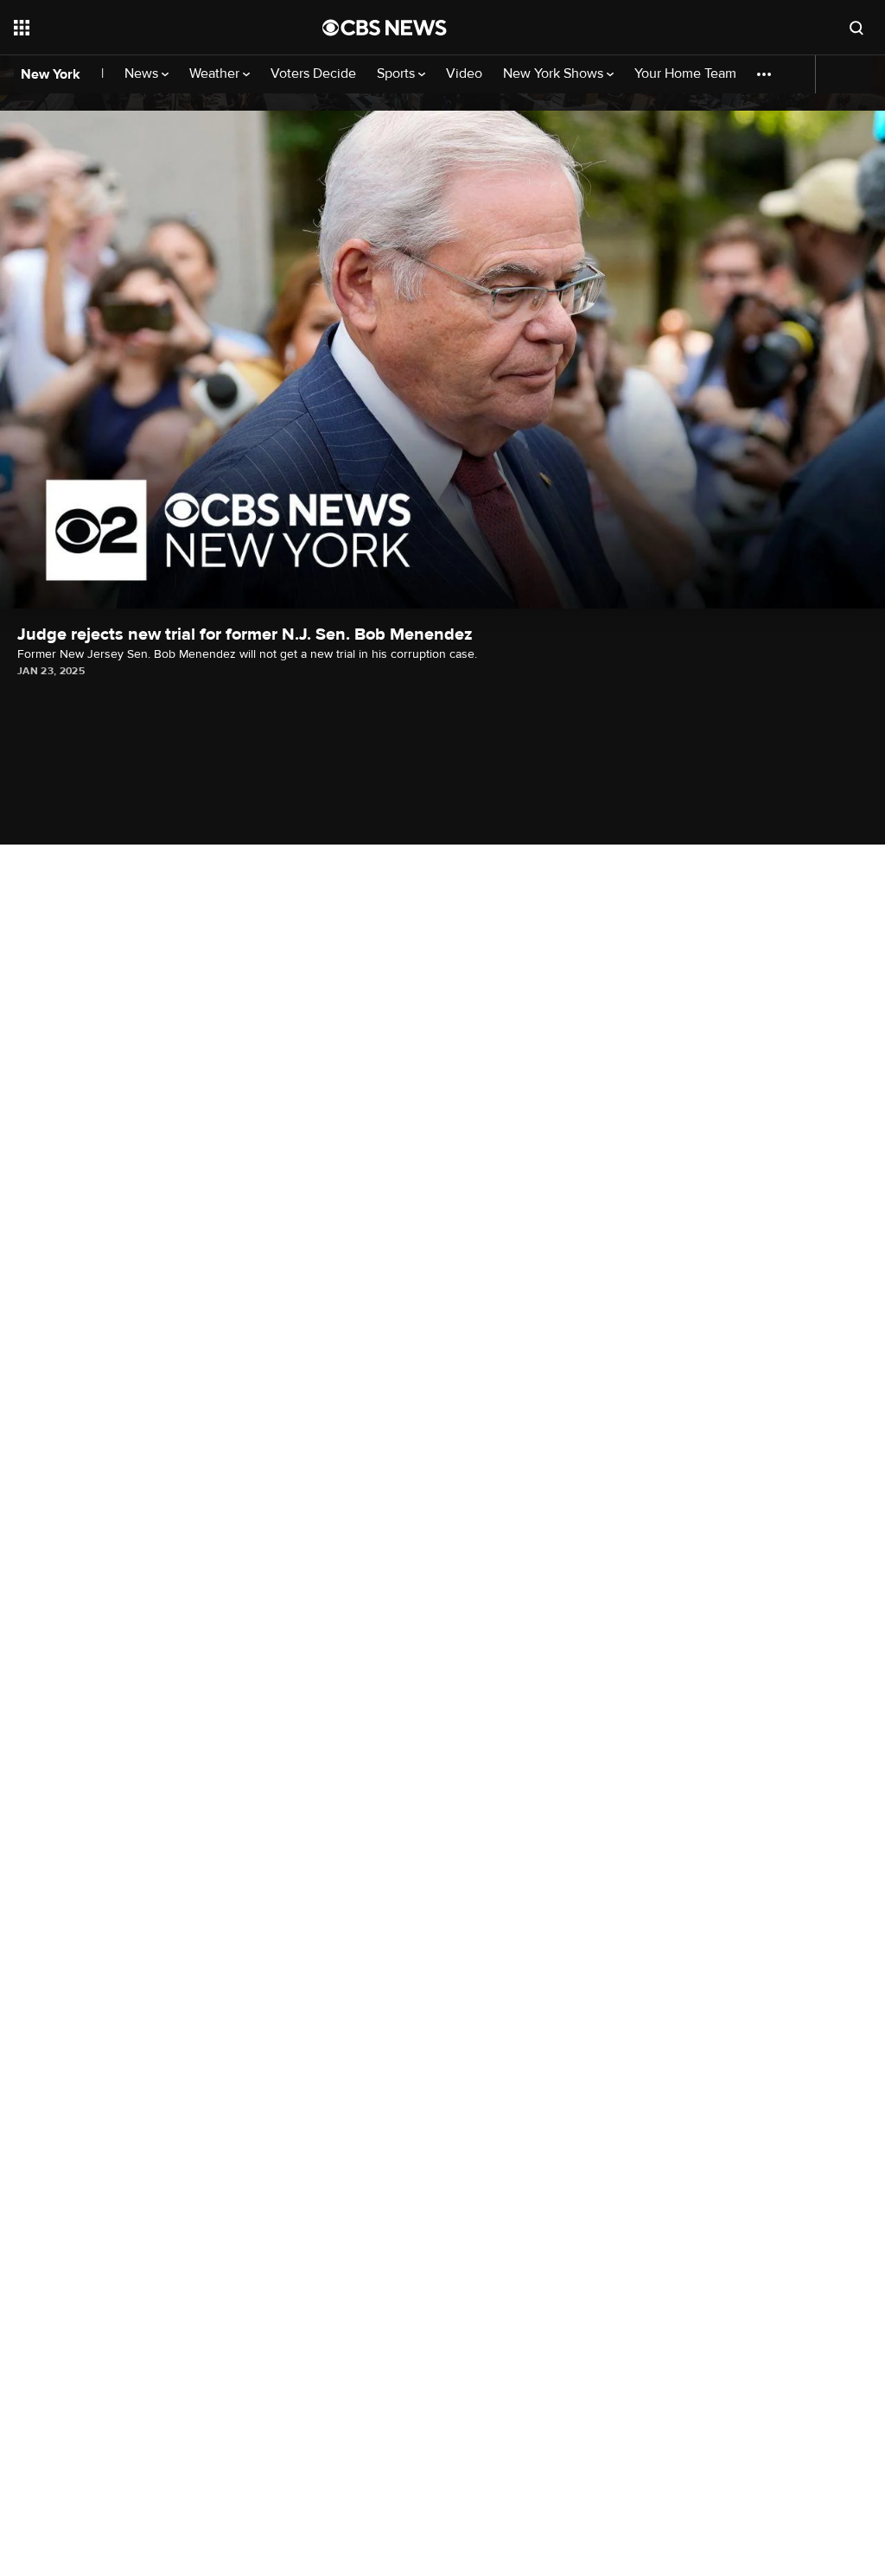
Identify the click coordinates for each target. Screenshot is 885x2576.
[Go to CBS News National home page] (385, 28)
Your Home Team (685, 74)
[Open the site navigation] (137, 28)
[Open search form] (856, 28)
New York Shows (555, 74)
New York (51, 74)
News (143, 74)
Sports (398, 74)
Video (464, 74)
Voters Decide (313, 74)
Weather (216, 74)
